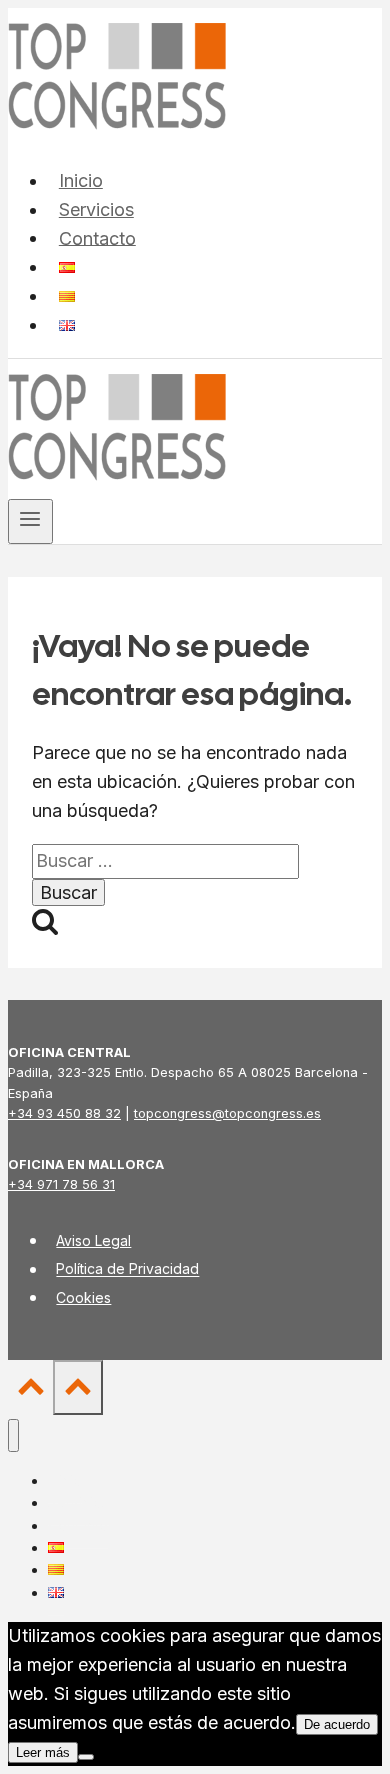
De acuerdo (337, 1724)
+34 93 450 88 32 (64, 1113)
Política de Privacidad (127, 1269)
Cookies (83, 1297)
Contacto (97, 237)
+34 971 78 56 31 (61, 1184)
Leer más (43, 1752)
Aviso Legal (93, 1240)
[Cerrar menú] (13, 1435)
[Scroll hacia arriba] (30, 1390)
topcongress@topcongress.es (227, 1113)
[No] (86, 1757)
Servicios (96, 209)
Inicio (81, 180)
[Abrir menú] (30, 521)
